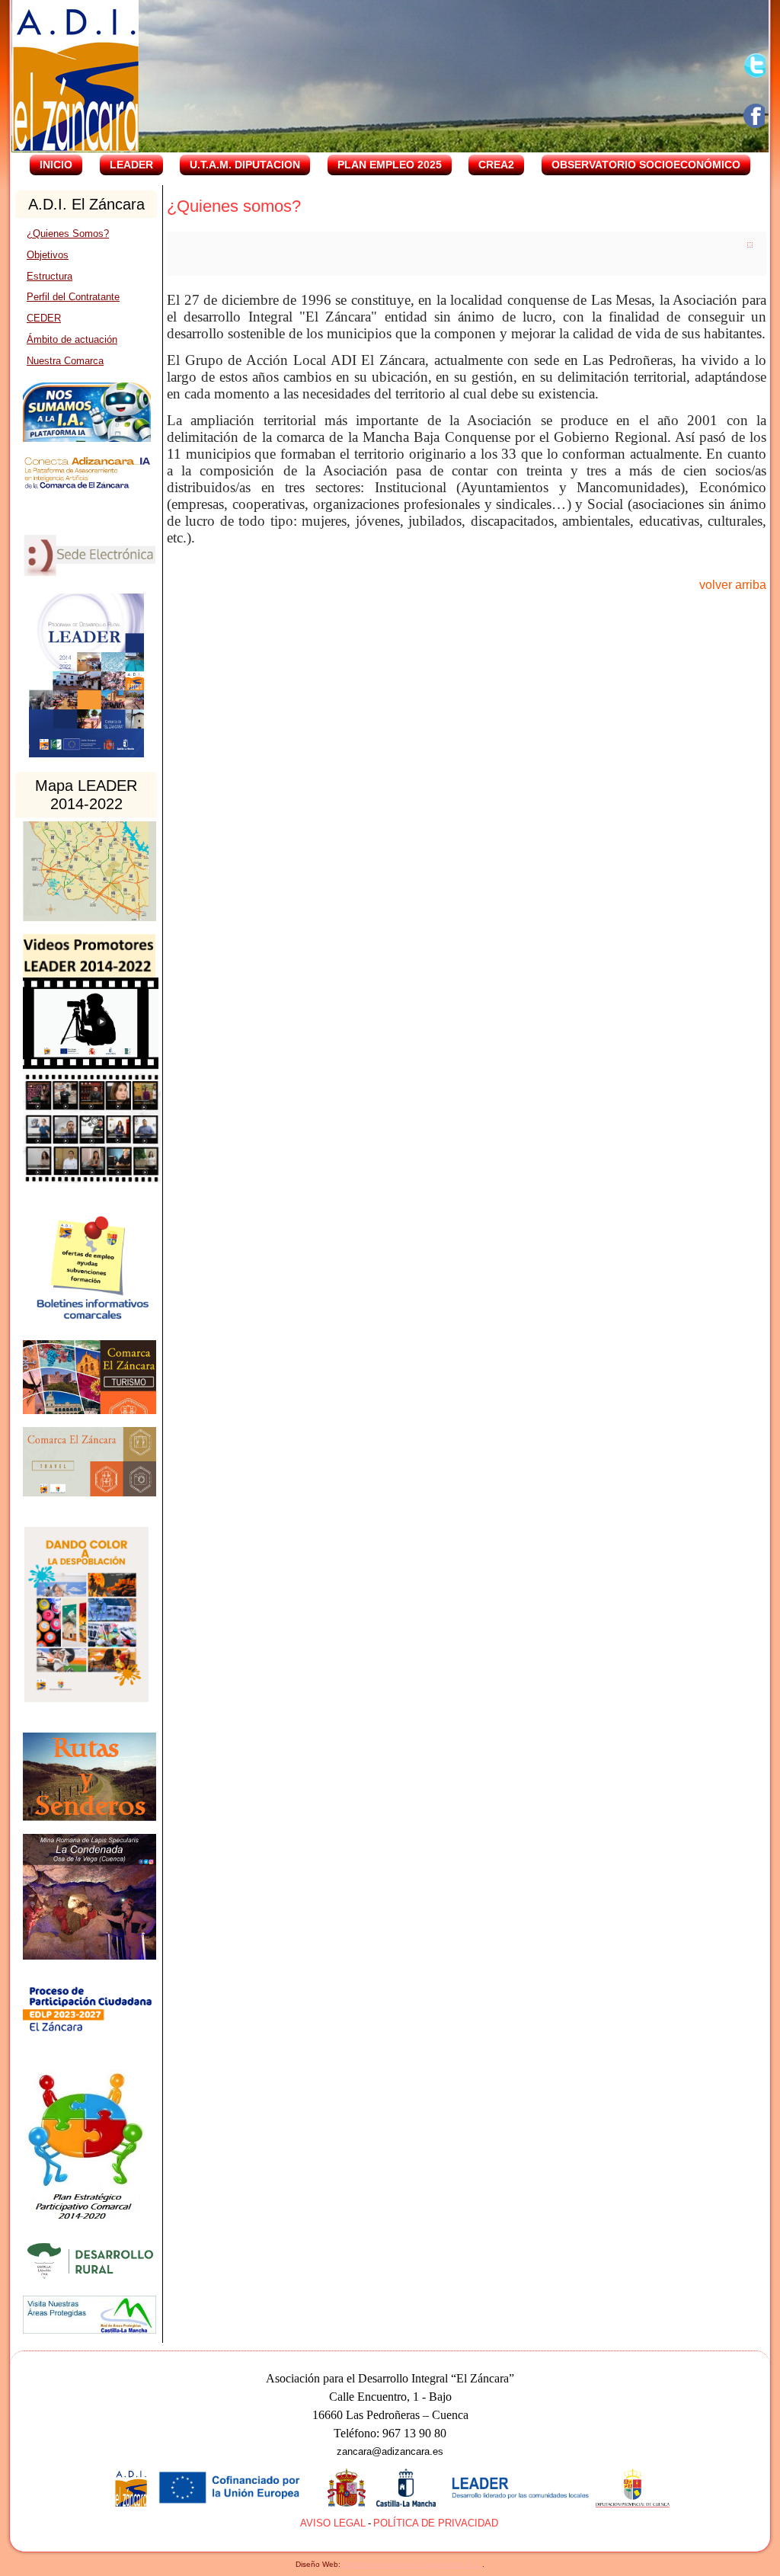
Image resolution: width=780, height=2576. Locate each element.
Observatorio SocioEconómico (646, 165)
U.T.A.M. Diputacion (245, 165)
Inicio (56, 165)
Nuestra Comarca (65, 361)
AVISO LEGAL (333, 2523)
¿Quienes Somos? (68, 234)
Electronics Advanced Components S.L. (412, 2564)
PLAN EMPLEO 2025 (390, 165)
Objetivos (48, 255)
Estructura (50, 276)
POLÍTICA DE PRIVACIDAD (436, 2523)
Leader (131, 165)
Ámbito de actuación (72, 339)
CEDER (44, 318)
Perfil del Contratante (73, 297)
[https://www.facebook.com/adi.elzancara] (756, 116)
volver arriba (733, 585)
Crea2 (496, 165)
